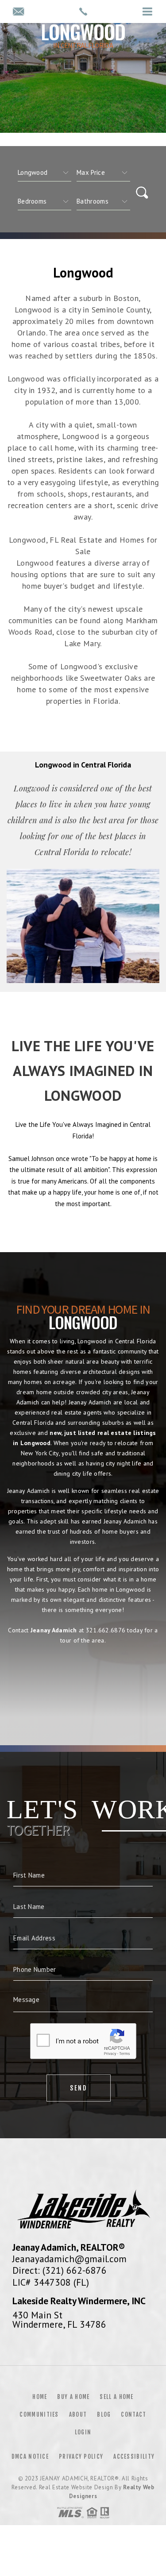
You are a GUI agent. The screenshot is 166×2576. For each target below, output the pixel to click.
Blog (104, 2414)
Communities (39, 2414)
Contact (133, 2414)
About (78, 2414)
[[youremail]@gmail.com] (18, 12)
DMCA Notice (30, 2456)
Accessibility (134, 2456)
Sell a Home (116, 2397)
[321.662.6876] (83, 12)
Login (83, 2432)
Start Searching (83, 1679)
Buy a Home (73, 2397)
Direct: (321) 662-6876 (60, 2270)
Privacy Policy (81, 2456)
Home (40, 2397)
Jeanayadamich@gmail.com (69, 2259)
